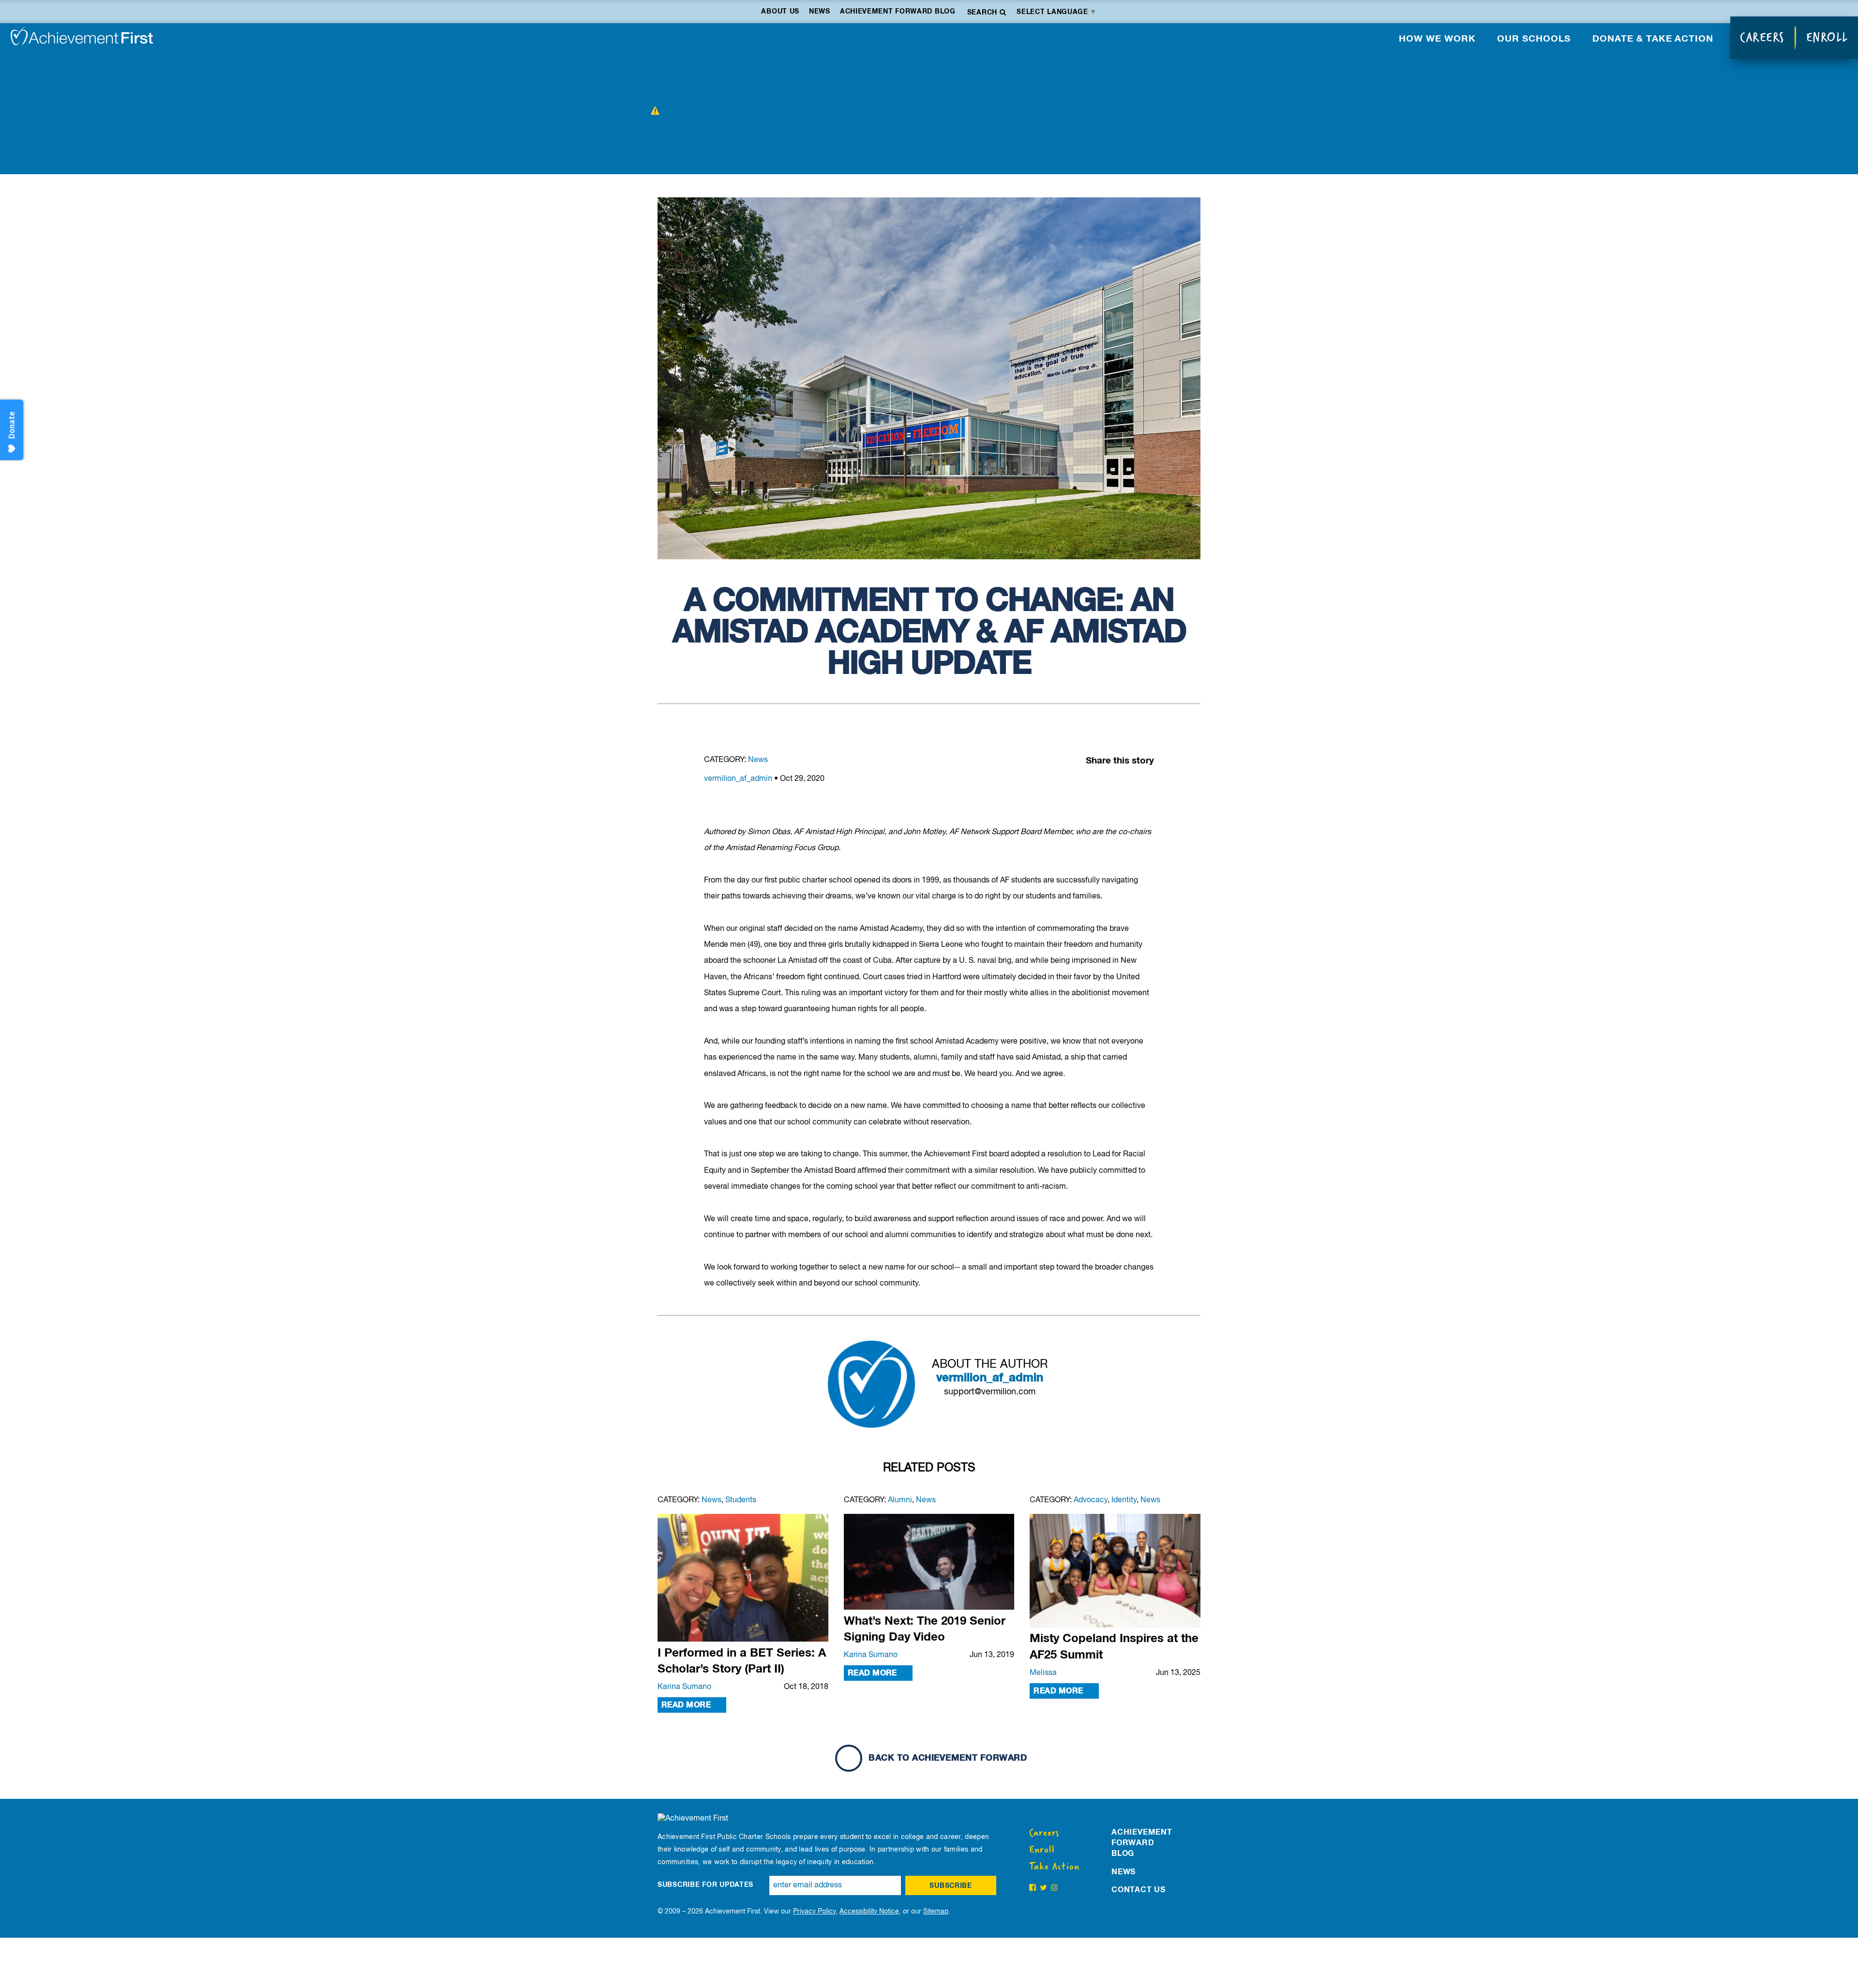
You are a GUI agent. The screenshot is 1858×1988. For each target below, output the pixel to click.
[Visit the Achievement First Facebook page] (1033, 1888)
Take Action (1054, 1867)
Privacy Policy (814, 1912)
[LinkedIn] (1125, 784)
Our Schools (1534, 39)
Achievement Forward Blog (898, 12)
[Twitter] (1144, 784)
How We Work (1437, 39)
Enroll (1827, 37)
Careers (1762, 37)
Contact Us (1139, 1890)
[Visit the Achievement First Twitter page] (1043, 1888)
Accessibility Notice (869, 1912)
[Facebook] (1106, 784)
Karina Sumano (684, 1687)
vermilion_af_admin (738, 779)
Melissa (1043, 1673)
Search (983, 13)
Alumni (900, 1500)
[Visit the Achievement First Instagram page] (1054, 1888)
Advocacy (1091, 1500)
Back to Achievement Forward (946, 1758)
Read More (686, 1705)
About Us (780, 12)
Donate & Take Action (1653, 39)
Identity (1124, 1500)
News (820, 12)
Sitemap (936, 1912)
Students (741, 1500)
